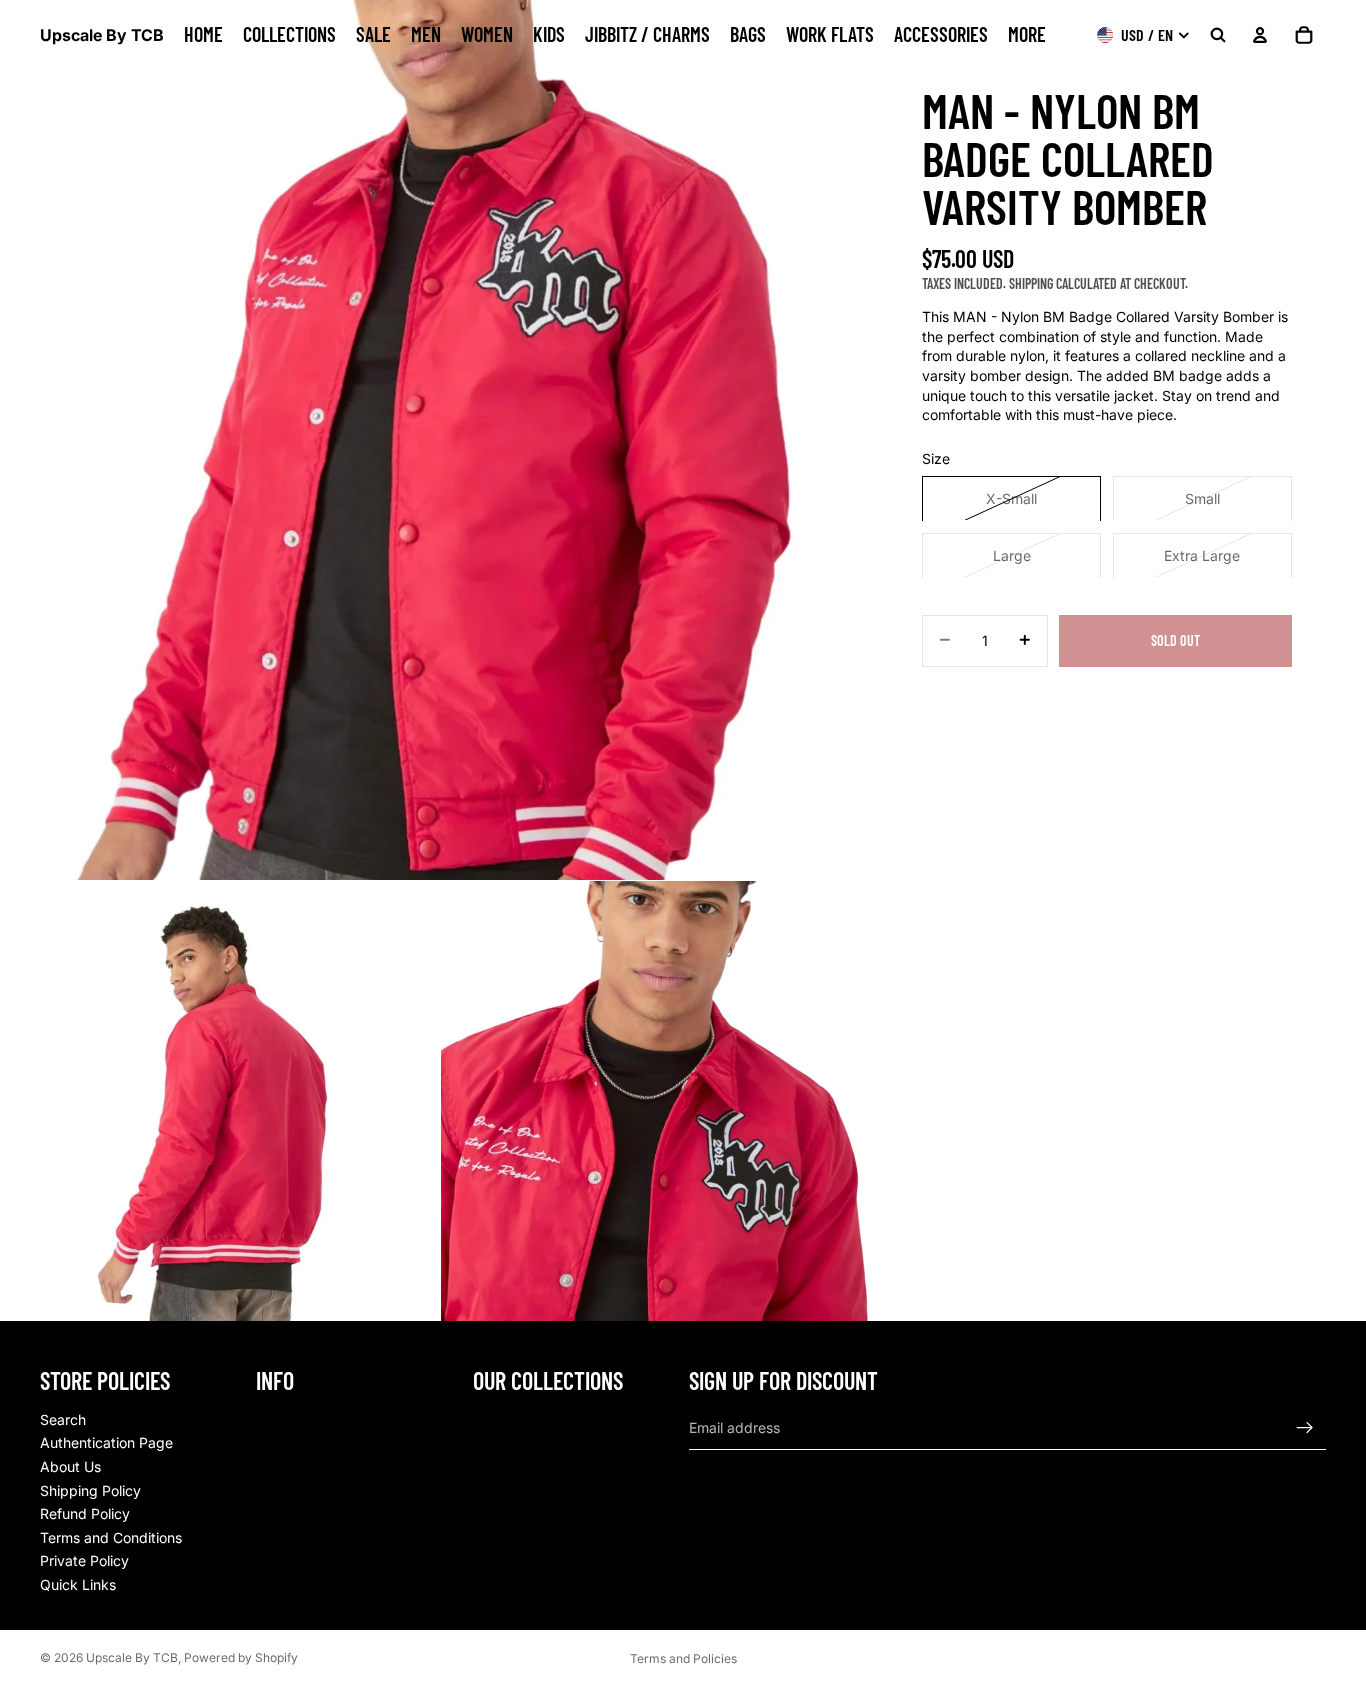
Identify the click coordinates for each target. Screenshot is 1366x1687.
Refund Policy (85, 1513)
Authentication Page (106, 1442)
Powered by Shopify (241, 1657)
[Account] (1260, 35)
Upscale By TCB (132, 1657)
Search (63, 1418)
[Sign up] (1305, 1427)
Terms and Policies (683, 1658)
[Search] (1218, 35)
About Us (70, 1466)
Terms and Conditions (111, 1536)
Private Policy (84, 1560)
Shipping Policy (90, 1489)
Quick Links (78, 1584)
